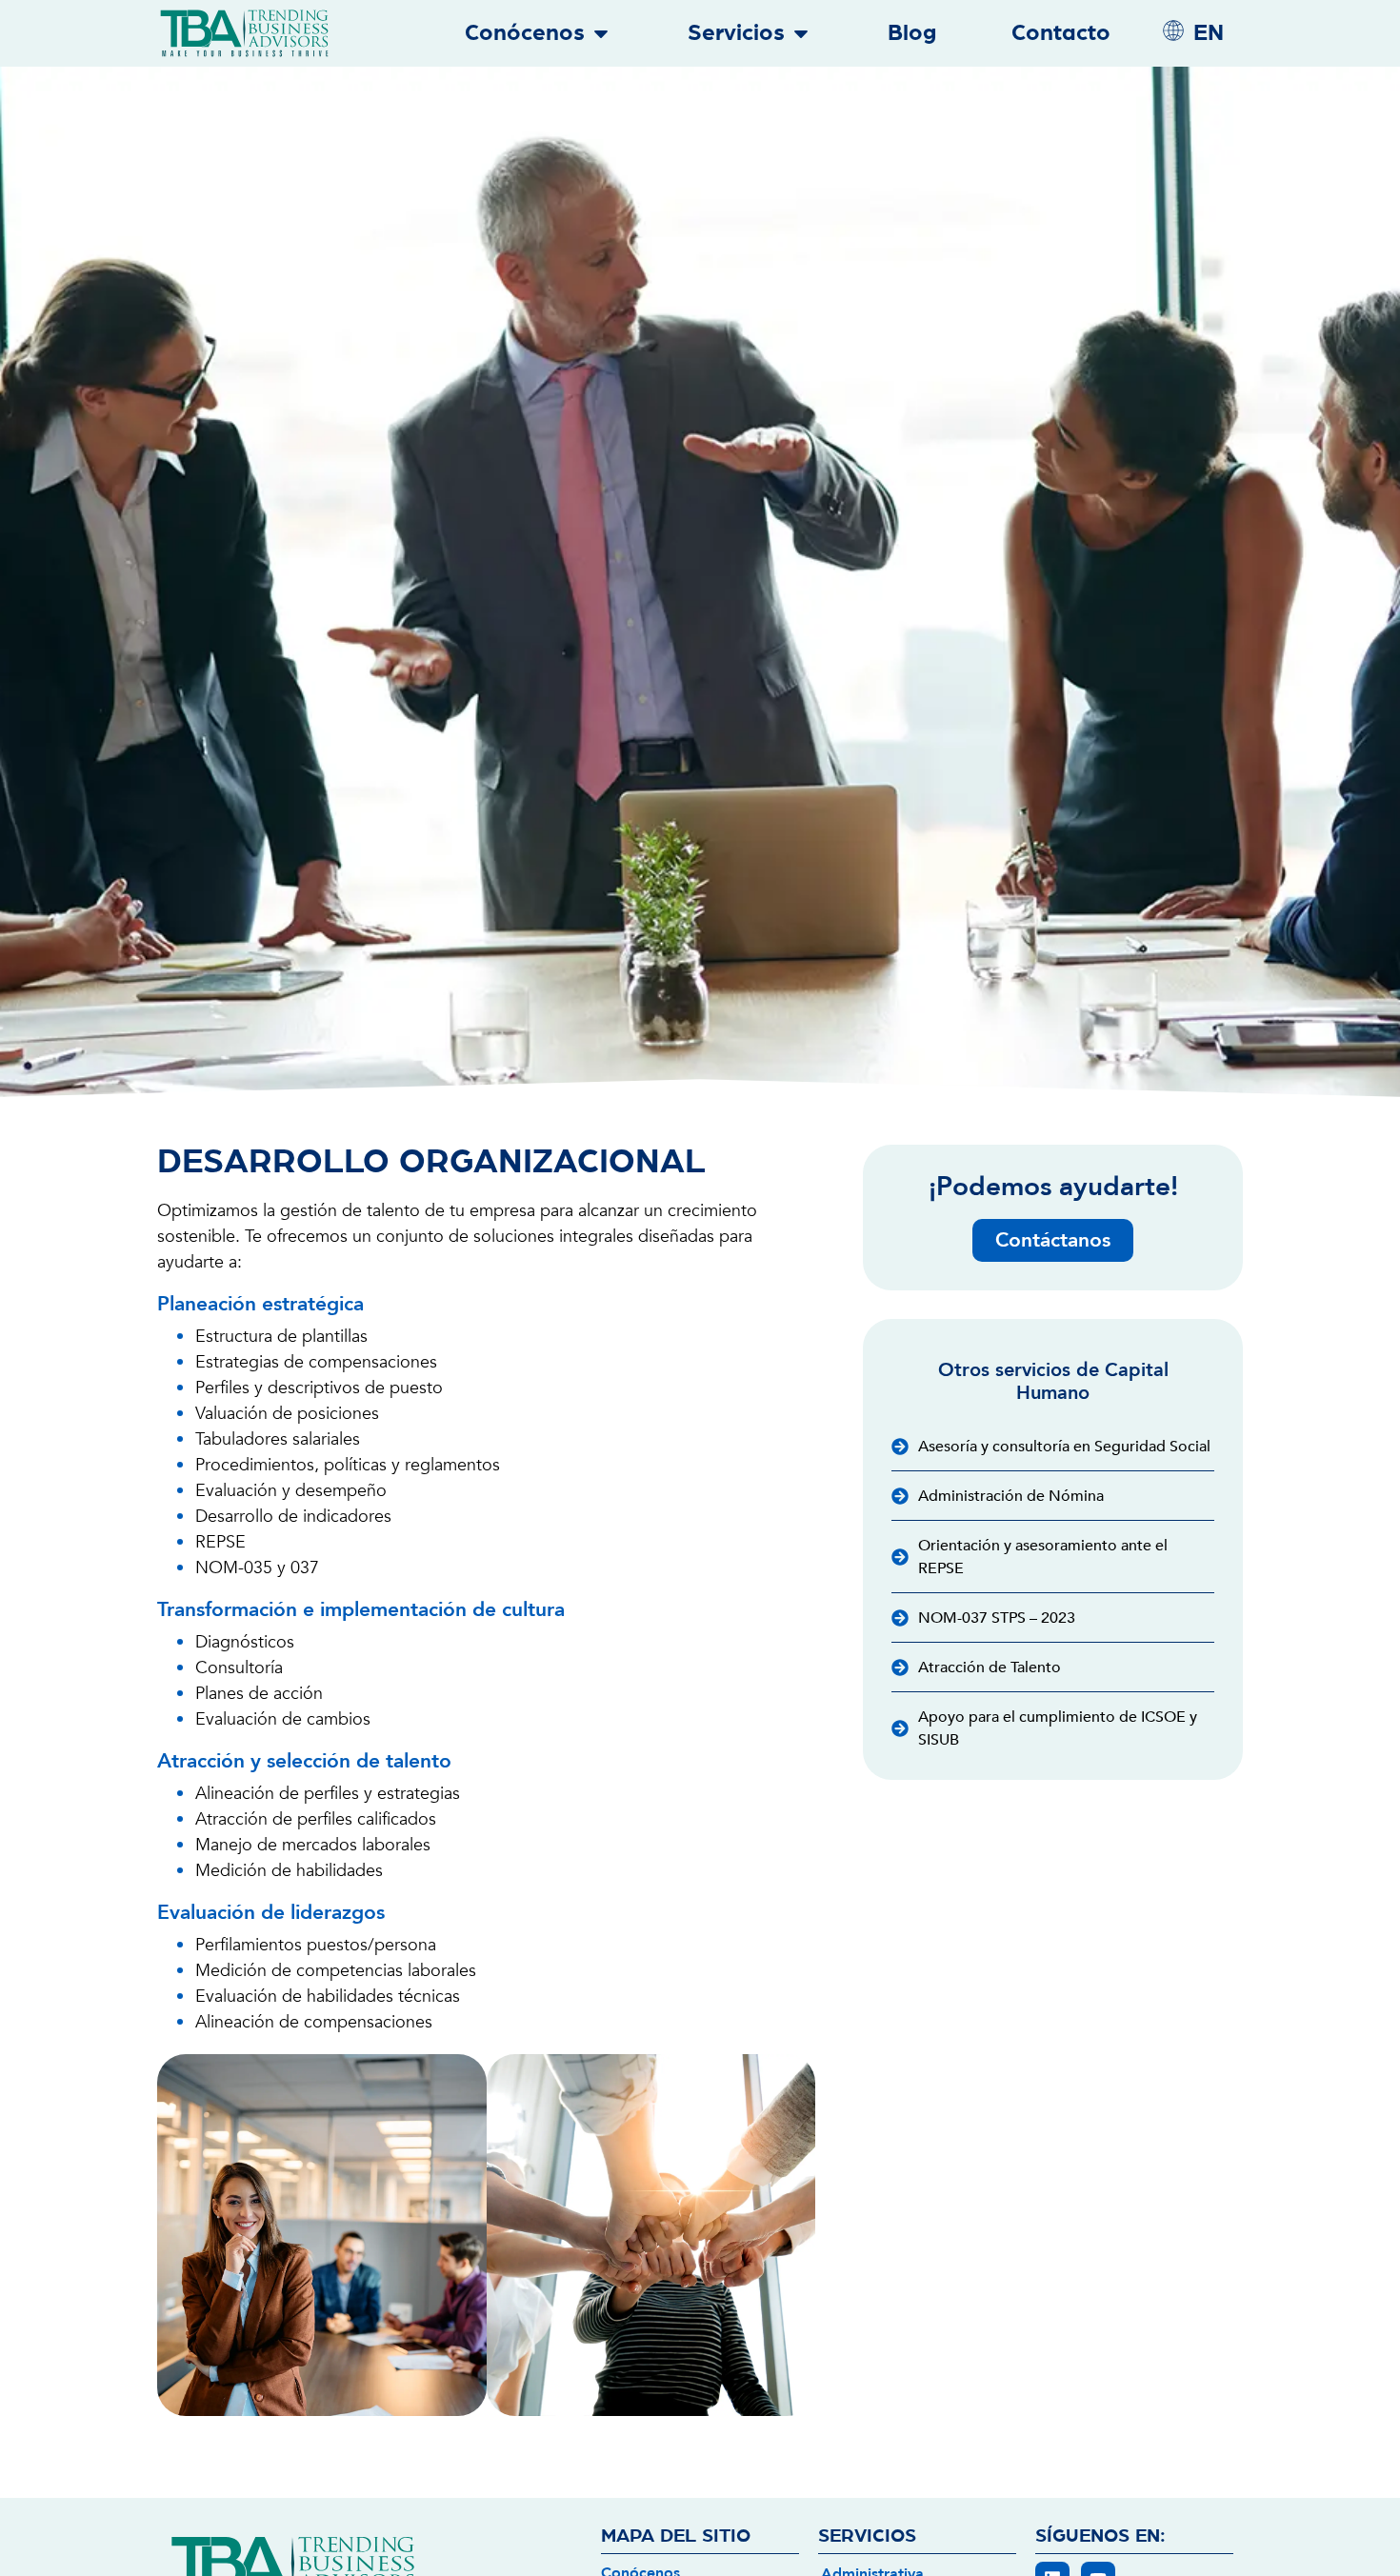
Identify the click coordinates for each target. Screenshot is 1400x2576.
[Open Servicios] (801, 33)
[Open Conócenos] (601, 33)
